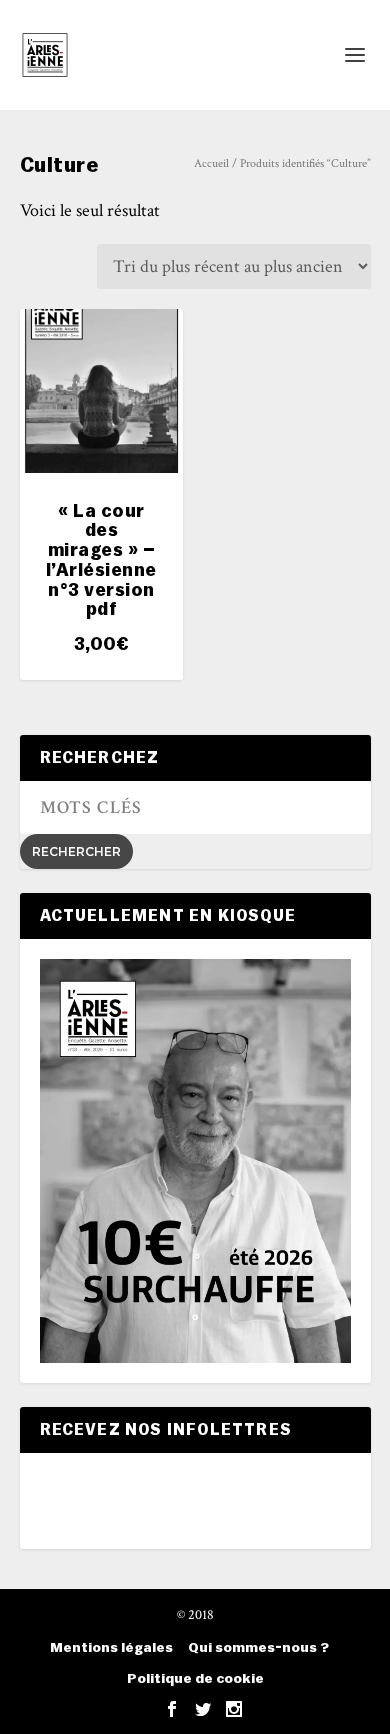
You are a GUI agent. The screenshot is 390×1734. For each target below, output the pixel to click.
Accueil (211, 163)
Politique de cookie (195, 1679)
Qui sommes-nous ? (258, 1648)
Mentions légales (111, 1648)
